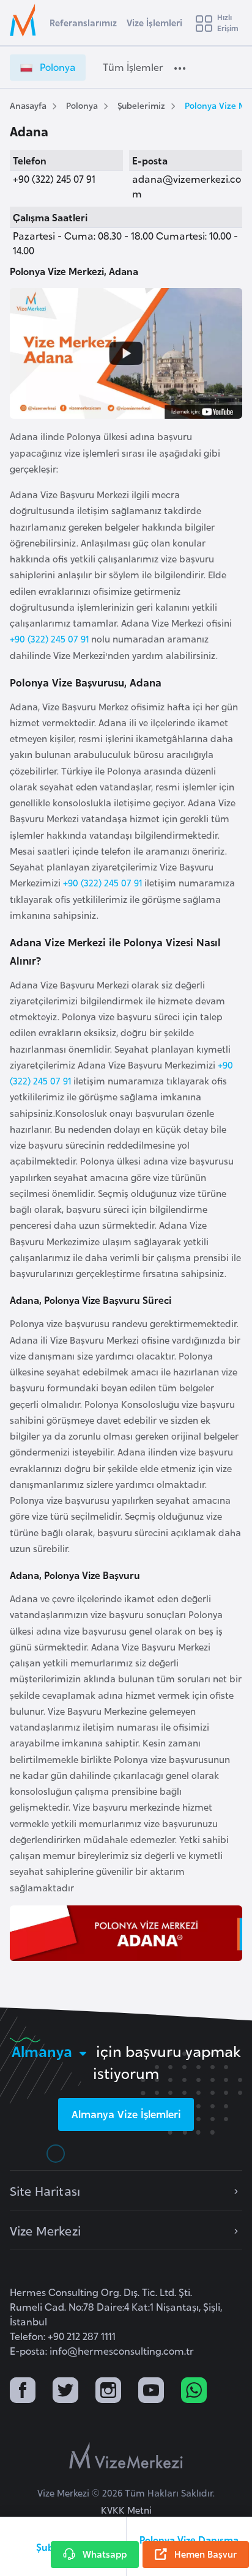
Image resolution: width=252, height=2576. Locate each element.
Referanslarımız (83, 22)
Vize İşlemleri (154, 22)
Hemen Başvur (206, 2554)
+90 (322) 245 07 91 (49, 638)
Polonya (82, 105)
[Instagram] (108, 2392)
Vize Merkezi (45, 2230)
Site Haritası (45, 2190)
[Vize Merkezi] (25, 20)
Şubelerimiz (141, 105)
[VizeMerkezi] (126, 2456)
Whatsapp (105, 2554)
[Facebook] (23, 2392)
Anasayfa (28, 105)
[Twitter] (65, 2392)
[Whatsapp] (194, 2392)
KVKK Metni (126, 2510)
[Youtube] (151, 2392)
